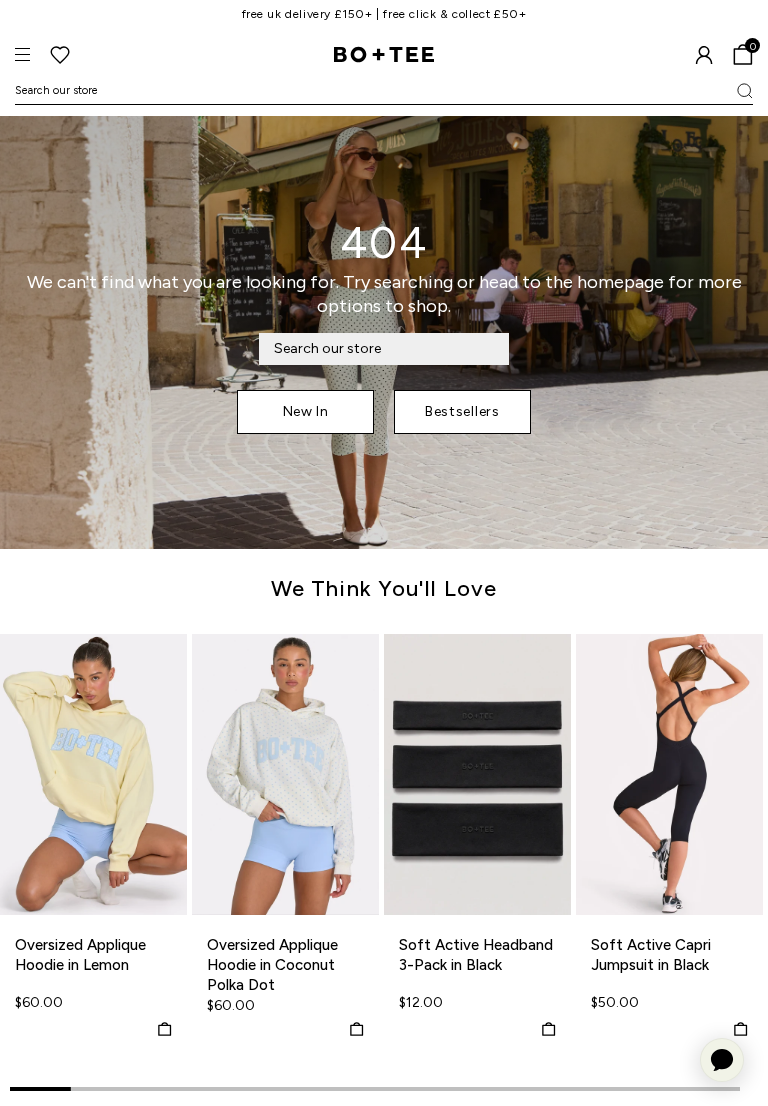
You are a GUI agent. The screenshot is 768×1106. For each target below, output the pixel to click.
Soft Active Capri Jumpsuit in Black (651, 955)
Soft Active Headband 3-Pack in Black (476, 955)
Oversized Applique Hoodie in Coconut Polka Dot (272, 965)
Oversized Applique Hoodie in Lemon (80, 955)
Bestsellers (462, 411)
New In (306, 411)
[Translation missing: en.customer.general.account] (704, 55)
